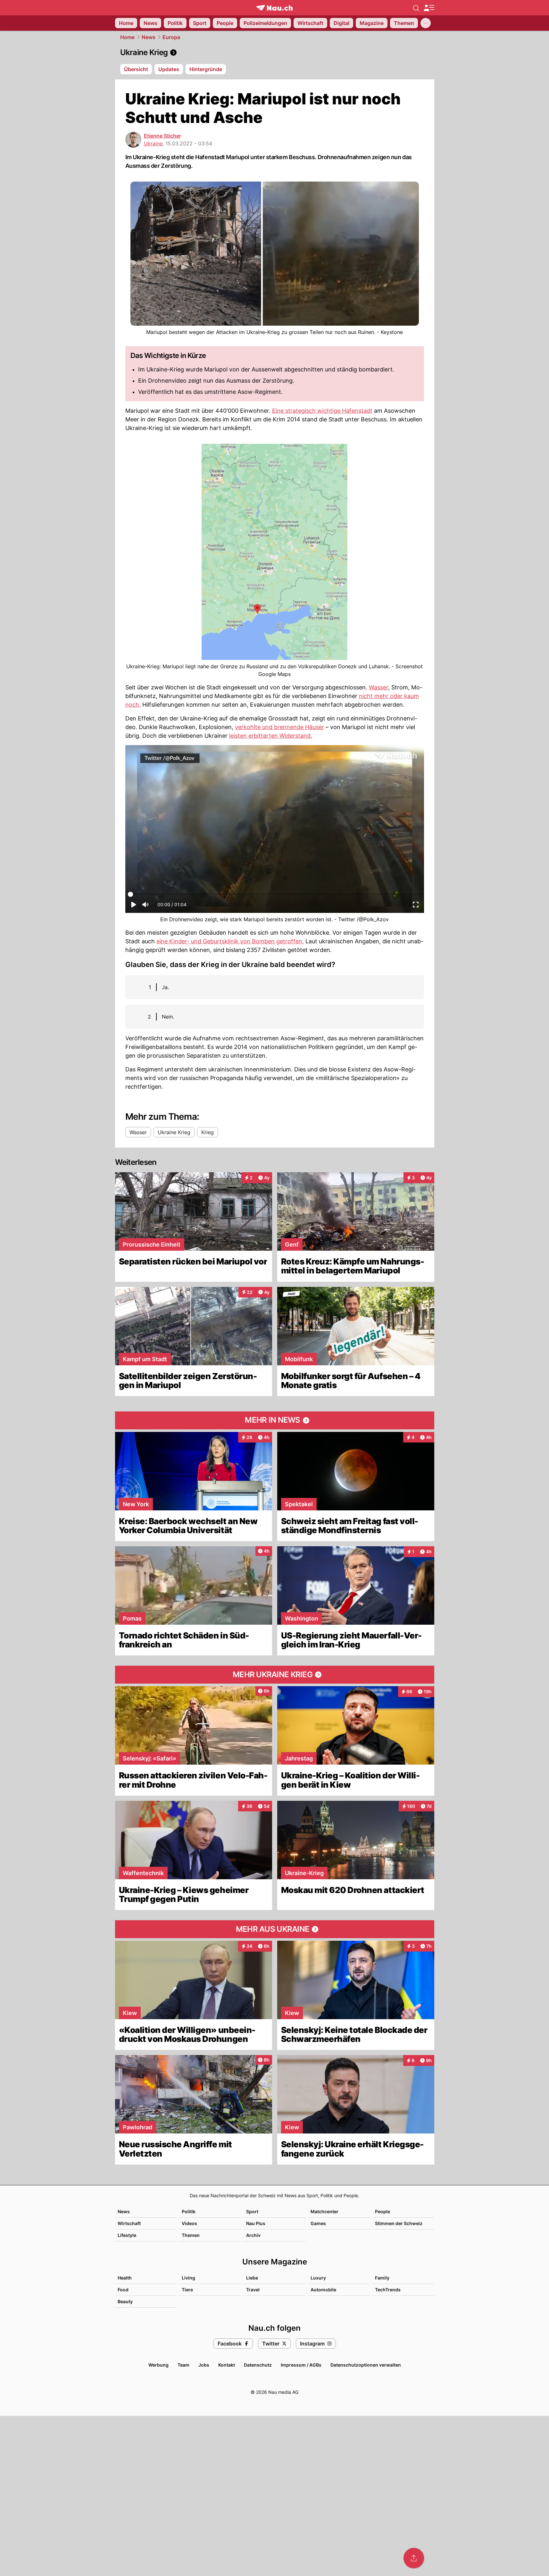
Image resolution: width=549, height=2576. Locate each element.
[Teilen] (414, 2558)
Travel (253, 2290)
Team (183, 2365)
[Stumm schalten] (145, 906)
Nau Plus (256, 2223)
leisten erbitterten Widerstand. (271, 736)
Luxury (318, 2278)
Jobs (204, 2365)
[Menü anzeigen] (429, 8)
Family (382, 2278)
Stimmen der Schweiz (399, 2223)
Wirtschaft (129, 2223)
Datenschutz (258, 2365)
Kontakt (227, 2365)
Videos (189, 2223)
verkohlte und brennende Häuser (279, 727)
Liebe (252, 2278)
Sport (252, 2211)
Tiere (187, 2290)
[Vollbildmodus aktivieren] (416, 906)
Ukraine (153, 143)
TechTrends (388, 2290)
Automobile (323, 2290)
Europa (171, 37)
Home (127, 37)
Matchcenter (324, 2211)
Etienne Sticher (162, 136)
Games (318, 2223)
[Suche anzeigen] (416, 8)
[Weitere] (426, 23)
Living (188, 2278)
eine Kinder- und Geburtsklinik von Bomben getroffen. (230, 941)
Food (123, 2290)
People (383, 2211)
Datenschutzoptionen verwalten (366, 2365)
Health (125, 2278)
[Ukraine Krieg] (275, 53)
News (149, 37)
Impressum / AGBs (301, 2365)
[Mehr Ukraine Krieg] (275, 1675)
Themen (191, 2235)
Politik (189, 2211)
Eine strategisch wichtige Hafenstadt (322, 411)
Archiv (253, 2235)
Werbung (158, 2365)
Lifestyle (127, 2235)
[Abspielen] (134, 906)
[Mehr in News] (275, 1420)
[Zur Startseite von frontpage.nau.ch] (274, 8)
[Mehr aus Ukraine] (275, 1929)
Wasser (378, 687)
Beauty (125, 2301)
